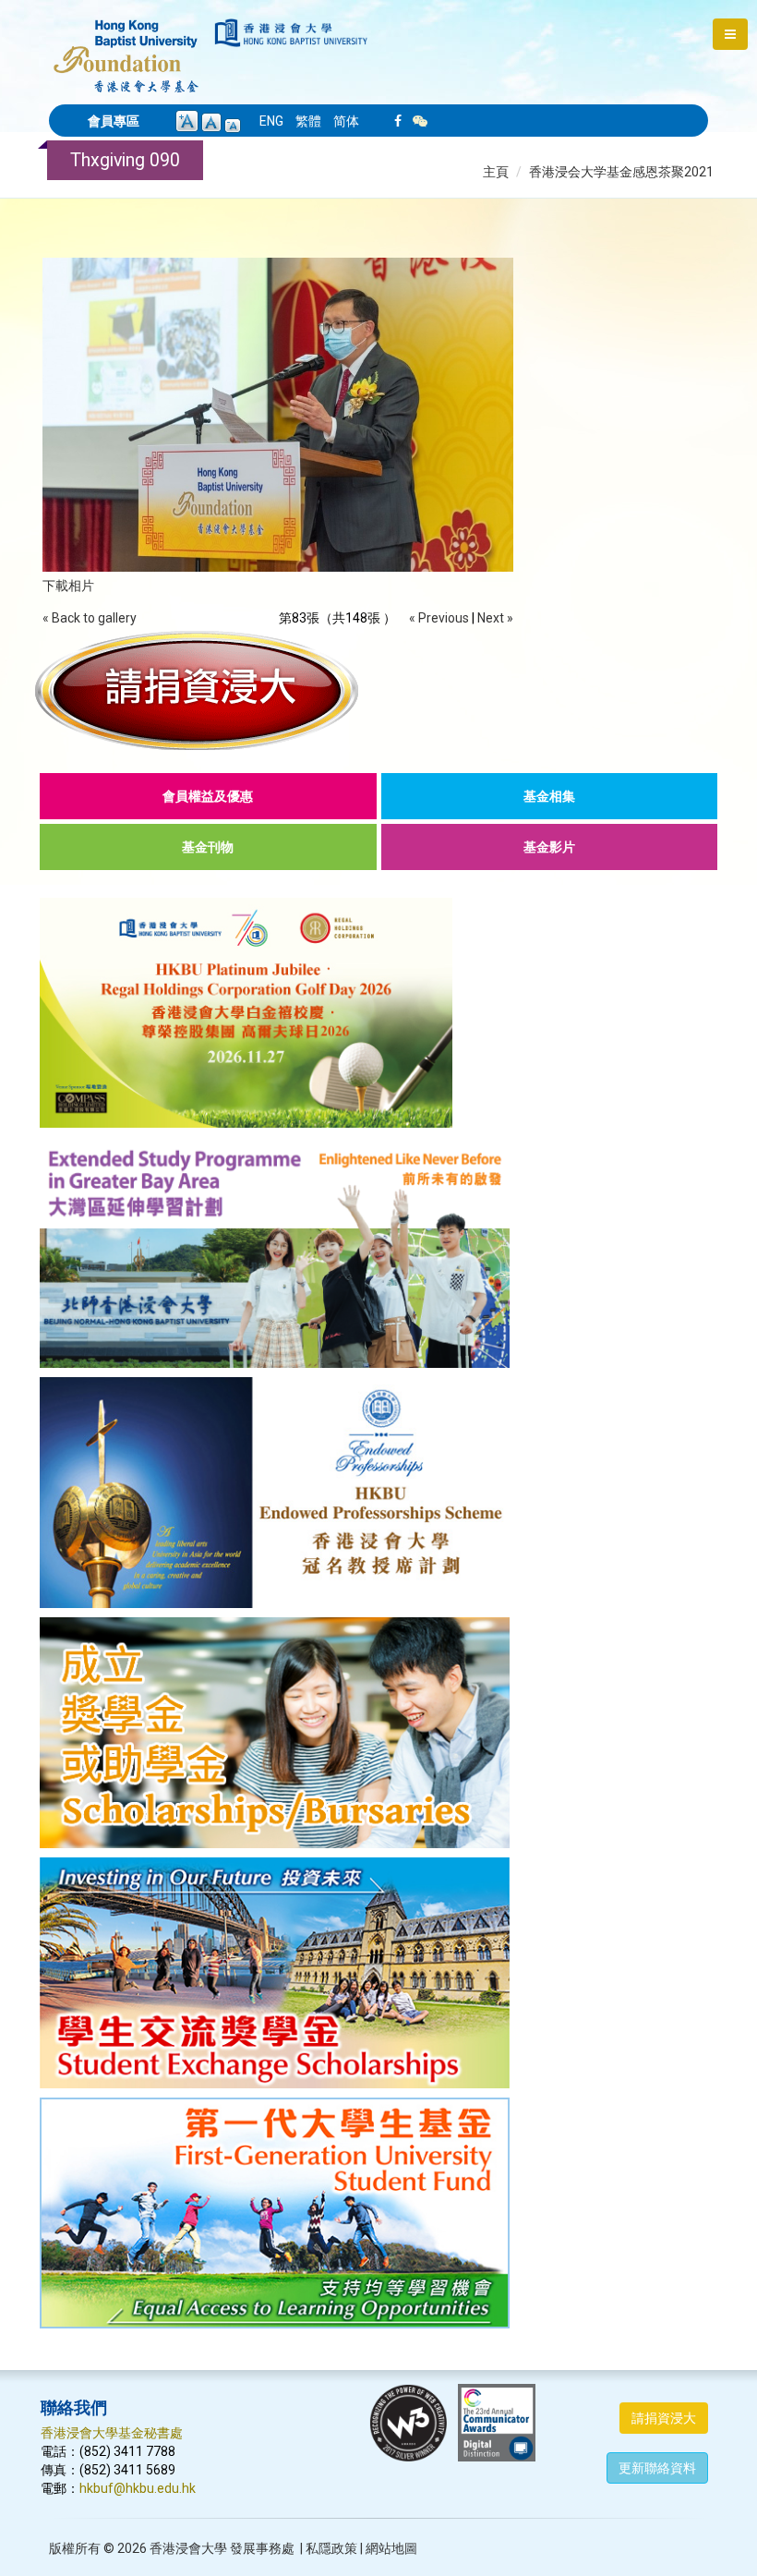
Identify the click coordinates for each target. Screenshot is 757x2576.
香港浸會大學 (188, 2548)
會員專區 (114, 121)
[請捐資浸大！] (378, 690)
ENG (271, 121)
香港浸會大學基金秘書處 (112, 2433)
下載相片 (68, 586)
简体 (346, 121)
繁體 (308, 121)
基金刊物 (208, 847)
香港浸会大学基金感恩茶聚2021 (621, 172)
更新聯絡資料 (657, 2468)
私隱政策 (331, 2548)
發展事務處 (262, 2548)
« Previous (439, 618)
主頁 (496, 172)
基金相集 (549, 796)
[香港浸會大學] (291, 33)
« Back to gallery (90, 618)
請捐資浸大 (664, 2418)
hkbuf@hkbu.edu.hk (138, 2488)
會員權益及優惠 (208, 796)
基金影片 (549, 847)
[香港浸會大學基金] (126, 46)
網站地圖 (391, 2548)
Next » (495, 618)
